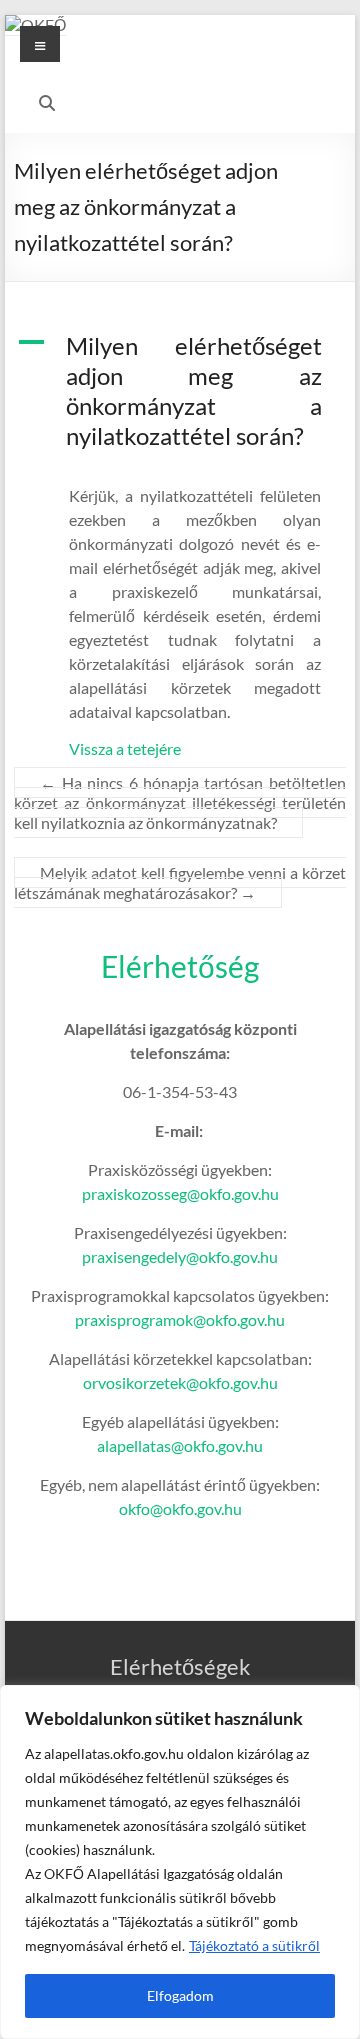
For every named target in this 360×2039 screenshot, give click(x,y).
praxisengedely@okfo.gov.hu (180, 1256)
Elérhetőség (180, 966)
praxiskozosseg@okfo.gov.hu (180, 1193)
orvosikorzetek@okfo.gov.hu (180, 1382)
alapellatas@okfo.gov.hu (180, 1445)
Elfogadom (180, 1995)
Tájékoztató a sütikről (254, 1945)
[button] (180, 400)
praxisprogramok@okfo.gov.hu (180, 1319)
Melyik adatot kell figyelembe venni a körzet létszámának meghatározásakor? (180, 882)
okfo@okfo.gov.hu (180, 1508)
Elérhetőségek (180, 1666)
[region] (180, 1862)
